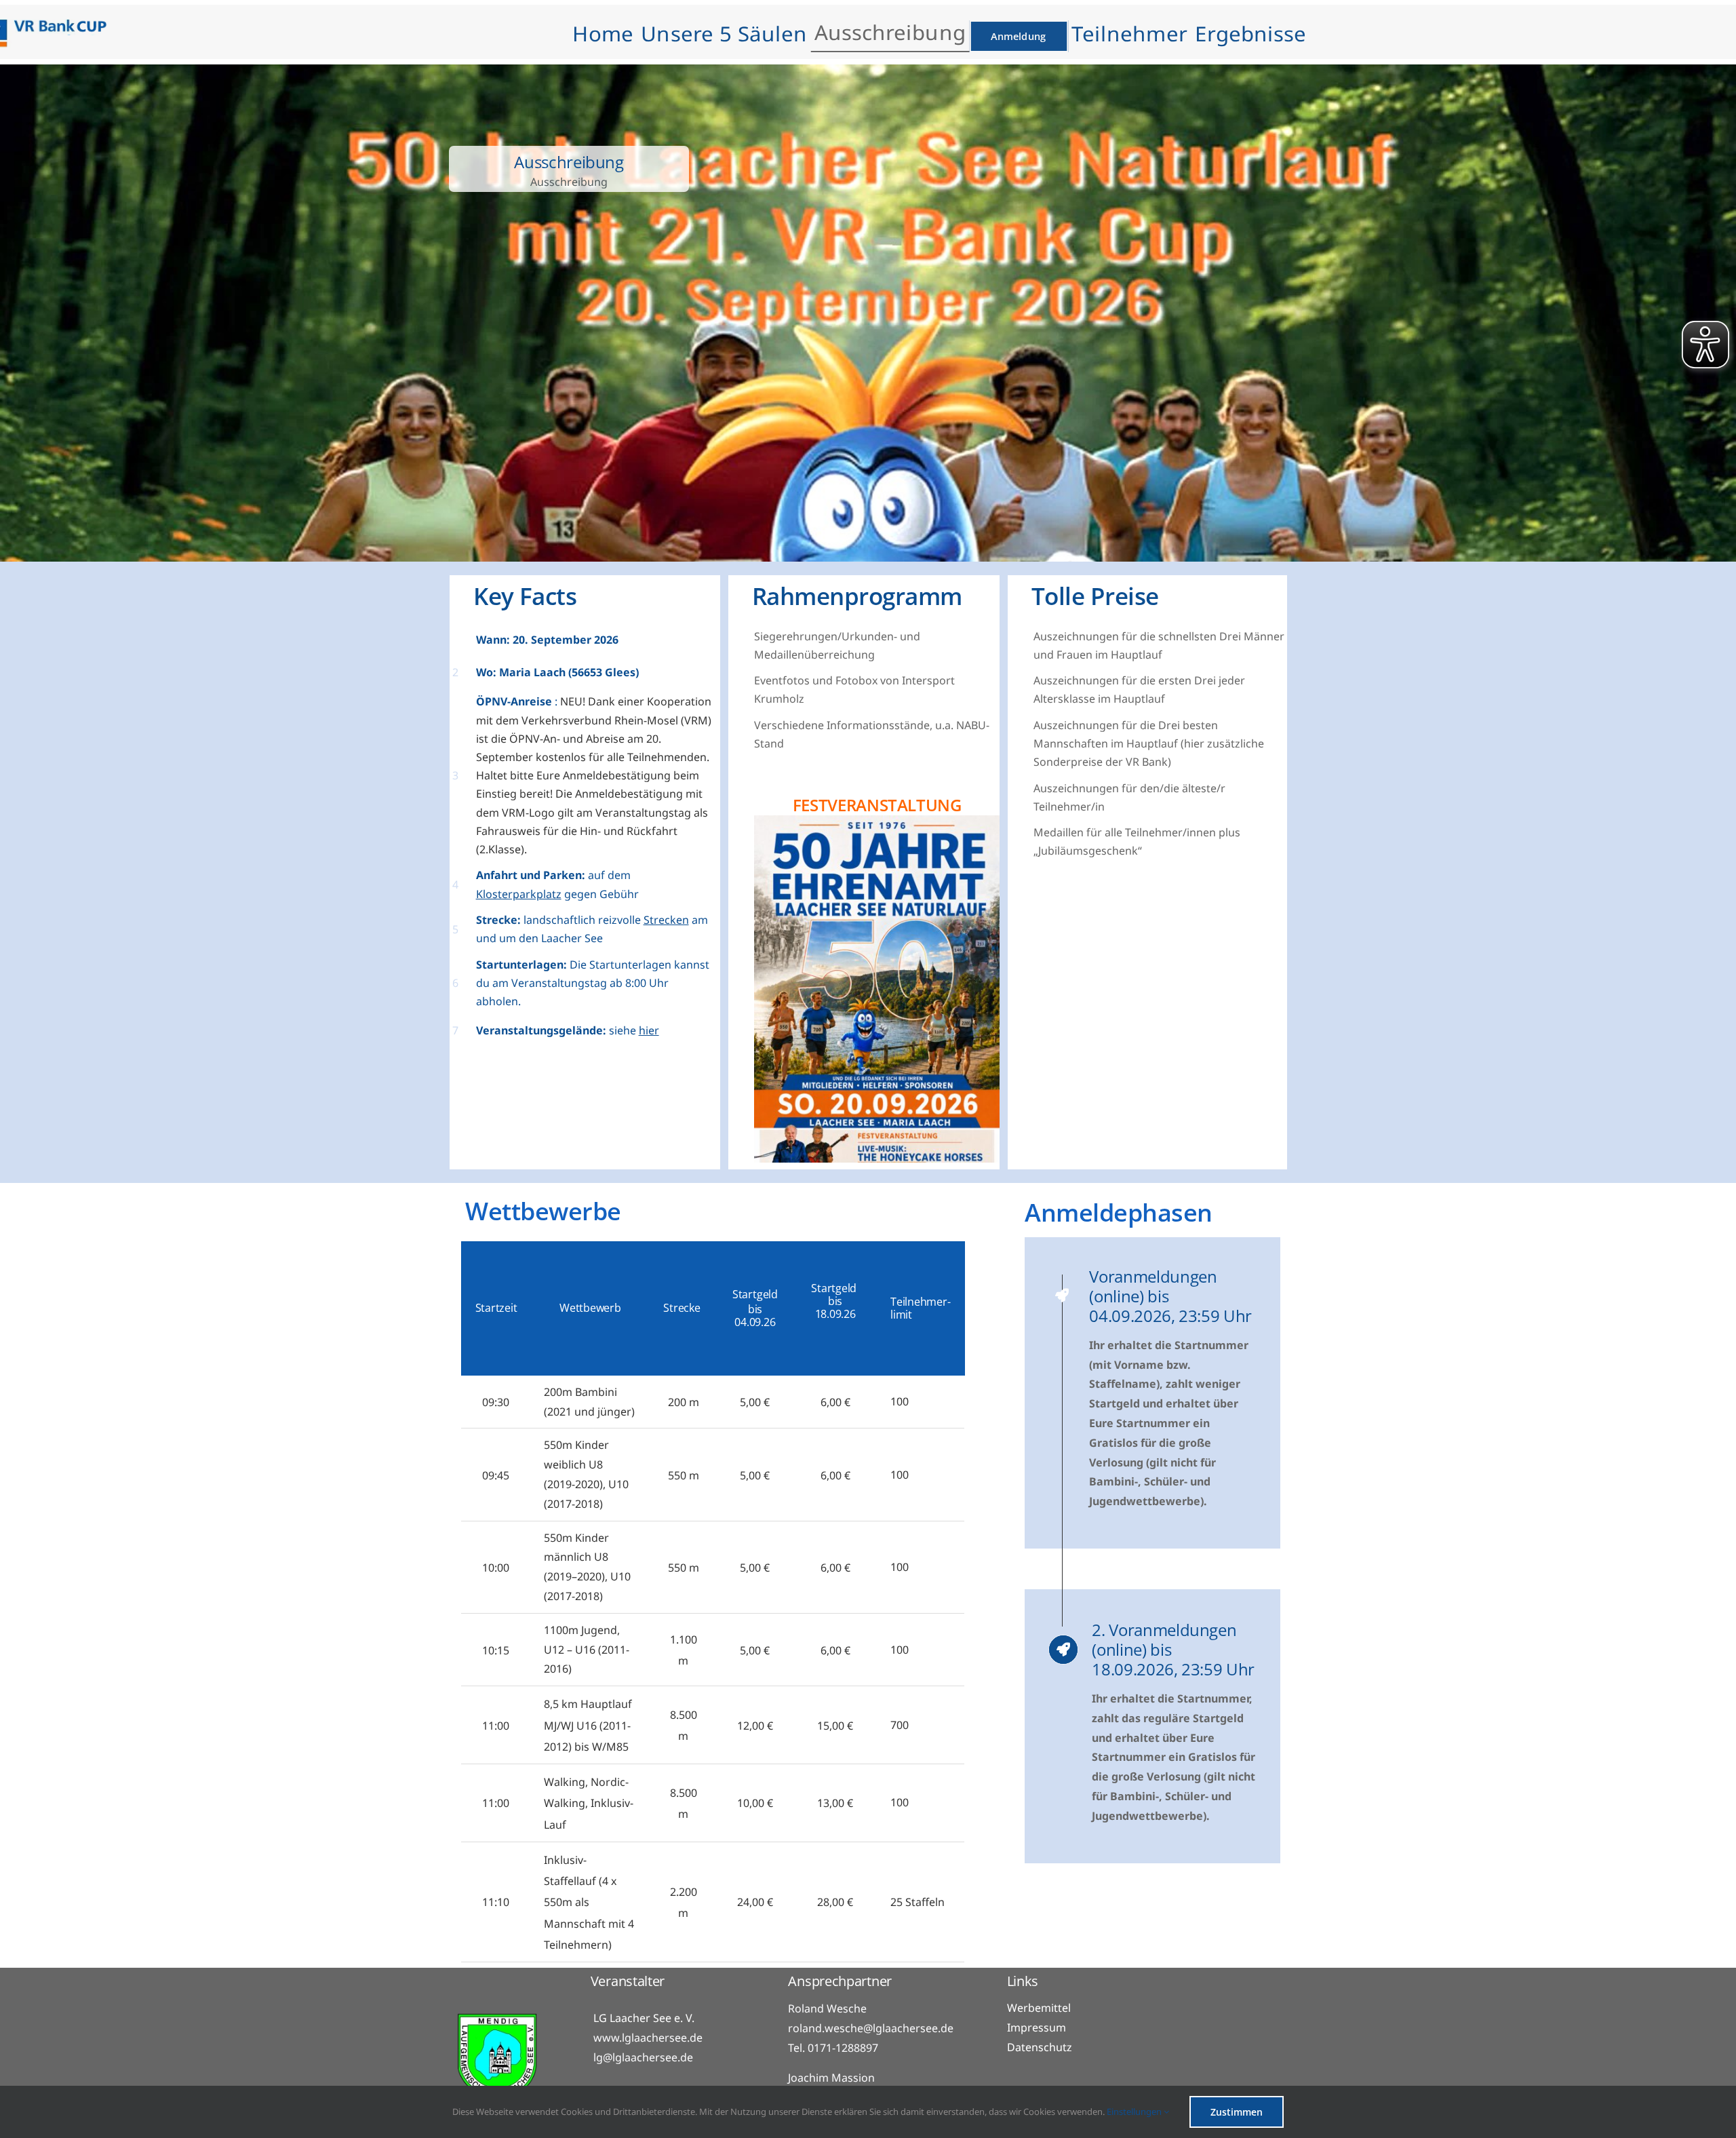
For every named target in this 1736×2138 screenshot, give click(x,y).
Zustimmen (1237, 2112)
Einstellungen (1135, 2112)
